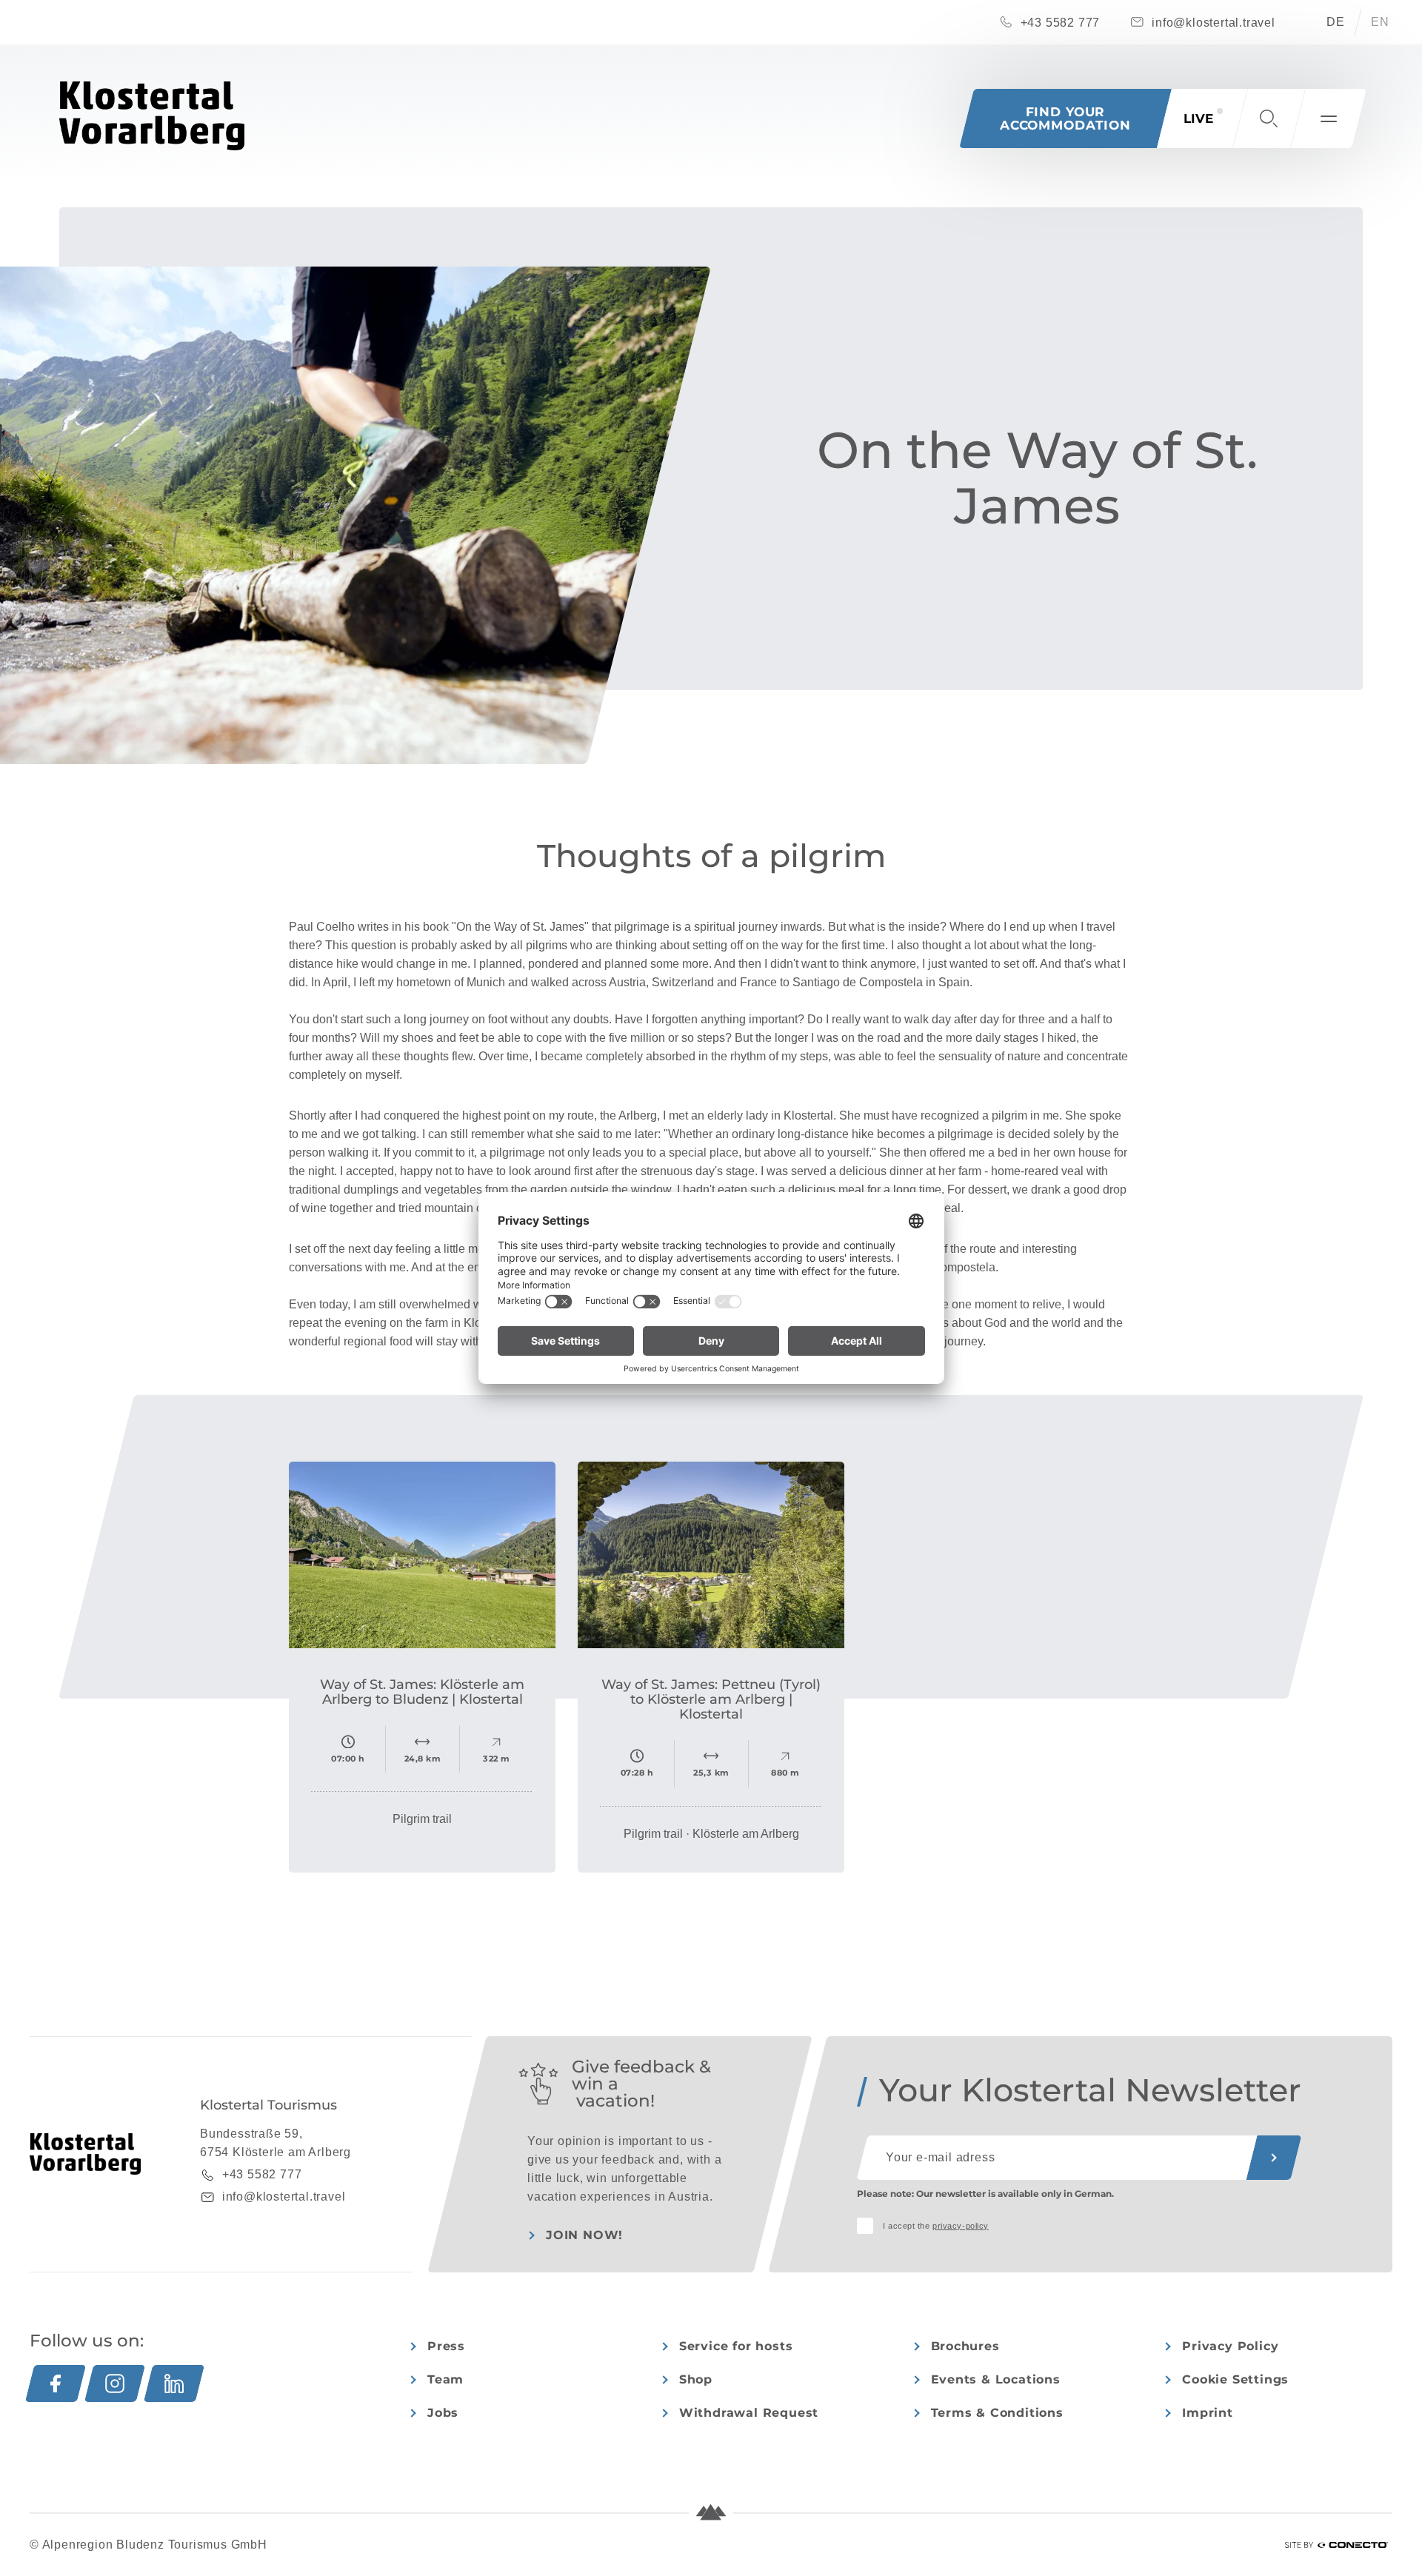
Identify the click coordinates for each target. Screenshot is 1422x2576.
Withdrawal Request (749, 2413)
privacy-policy (961, 2226)
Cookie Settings (1235, 2379)
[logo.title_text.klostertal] (152, 116)
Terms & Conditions (997, 2413)
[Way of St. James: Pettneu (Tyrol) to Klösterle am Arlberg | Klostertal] (711, 1555)
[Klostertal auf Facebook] (56, 2383)
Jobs (443, 2413)
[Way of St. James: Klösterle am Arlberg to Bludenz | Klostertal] (422, 1555)
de (1336, 22)
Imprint (1208, 2413)
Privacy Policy (1230, 2346)
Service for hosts (736, 2346)
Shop (696, 2379)
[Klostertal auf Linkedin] (174, 2383)
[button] (1269, 118)
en (1380, 22)
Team (445, 2379)
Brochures (965, 2346)
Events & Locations (996, 2379)
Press (446, 2346)
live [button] (1198, 118)
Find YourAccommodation (1065, 118)
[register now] (1274, 2158)
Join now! (584, 2235)
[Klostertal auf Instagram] (115, 2383)
